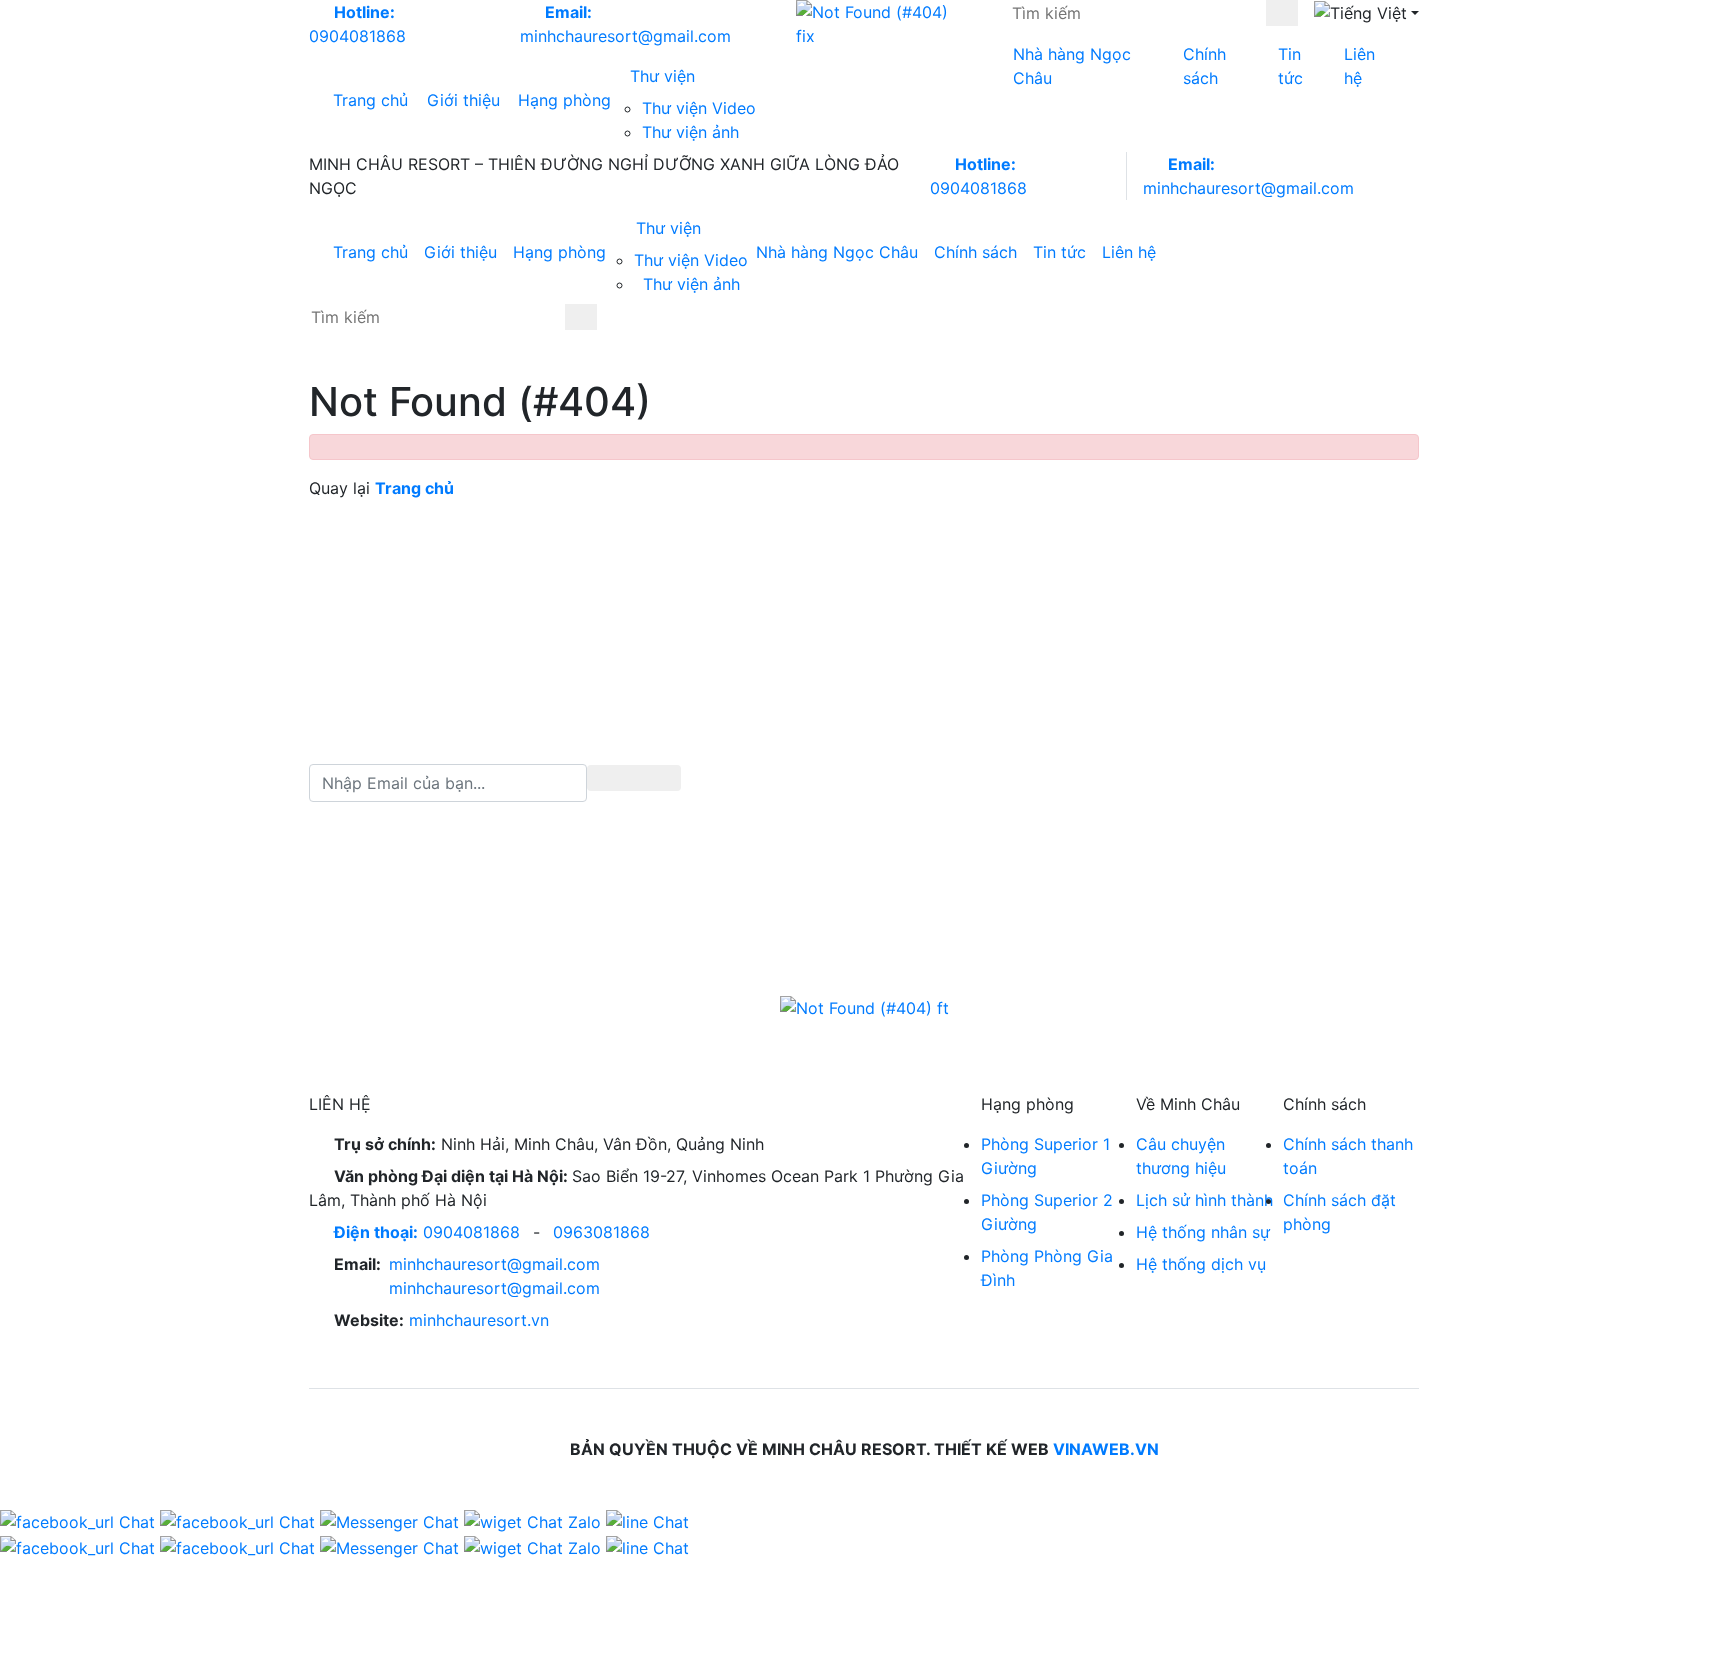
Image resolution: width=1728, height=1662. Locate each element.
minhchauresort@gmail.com (494, 1264)
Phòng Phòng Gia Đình (1047, 1268)
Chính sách (1204, 66)
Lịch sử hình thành (1204, 1200)
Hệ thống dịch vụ (1201, 1264)
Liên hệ (1359, 66)
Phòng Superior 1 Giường (1045, 1156)
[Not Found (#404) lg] (880, 24)
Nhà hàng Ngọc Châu (1072, 66)
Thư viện (665, 76)
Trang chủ (370, 100)
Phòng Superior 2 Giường (1047, 1212)
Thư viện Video (699, 108)
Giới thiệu (463, 100)
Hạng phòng (564, 100)
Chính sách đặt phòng (1339, 1212)
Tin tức (1290, 66)
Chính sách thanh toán (1348, 1156)
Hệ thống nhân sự (1203, 1232)
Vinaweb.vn (1106, 1449)
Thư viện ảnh (690, 132)
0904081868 (427, 1232)
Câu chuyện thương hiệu (1181, 1156)
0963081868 (601, 1232)
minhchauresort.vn (479, 1320)
